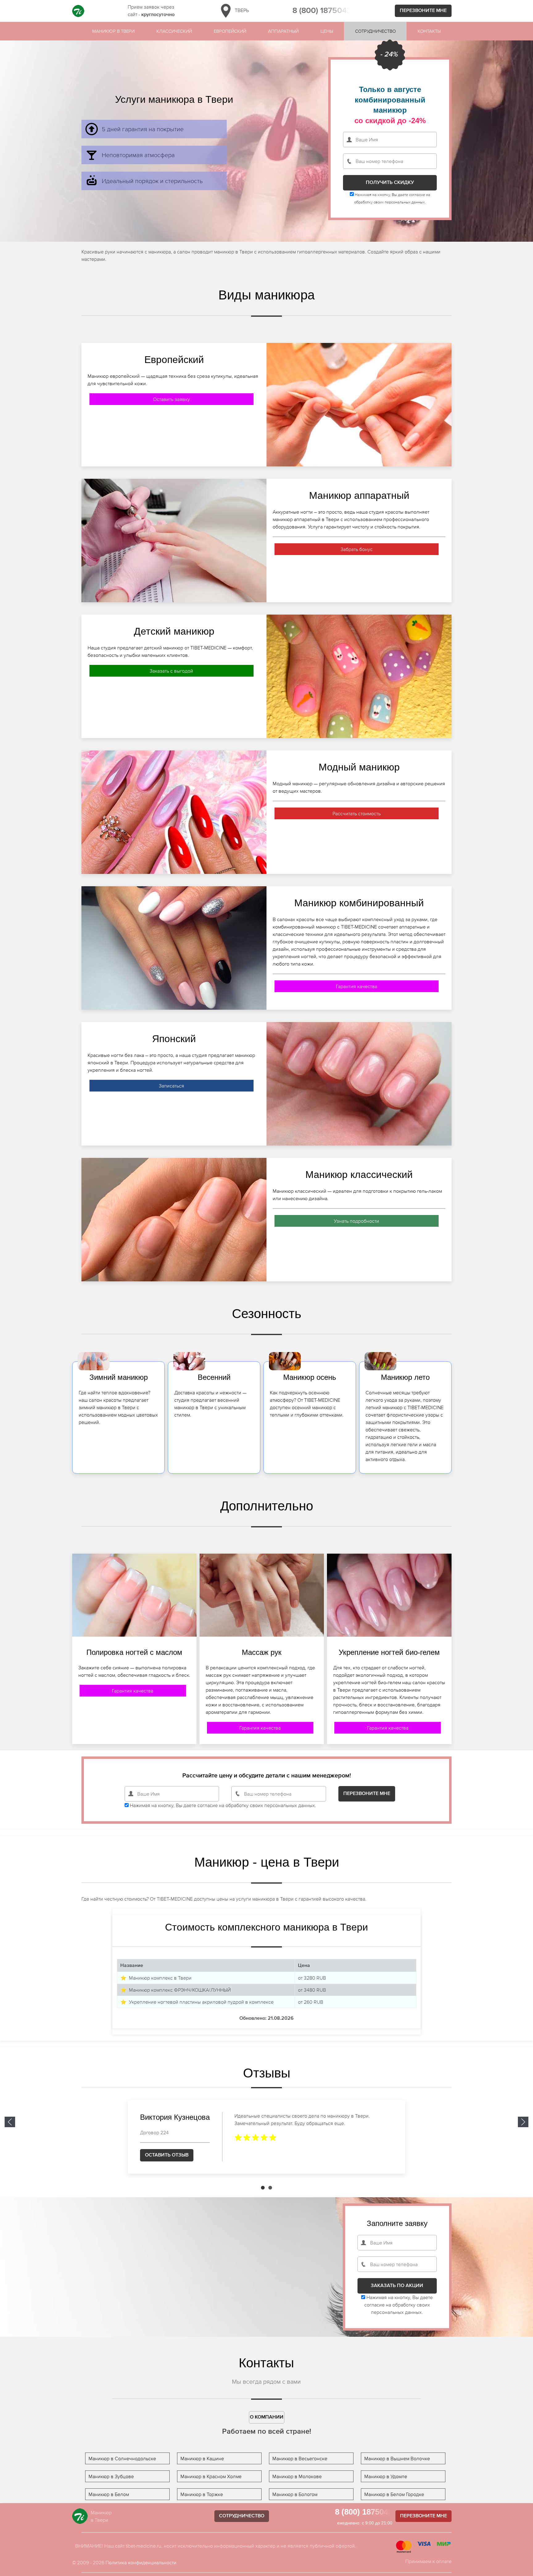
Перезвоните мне (423, 11)
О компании (267, 2417)
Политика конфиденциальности (141, 2562)
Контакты (429, 31)
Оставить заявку (171, 399)
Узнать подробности (356, 1221)
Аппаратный (283, 31)
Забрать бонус (357, 549)
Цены (327, 31)
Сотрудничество (375, 31)
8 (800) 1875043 (322, 11)
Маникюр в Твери (113, 31)
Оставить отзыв (167, 2155)
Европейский (230, 31)
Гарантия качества (357, 986)
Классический (174, 31)
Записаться (171, 1086)
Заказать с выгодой (171, 671)
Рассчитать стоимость (357, 813)
